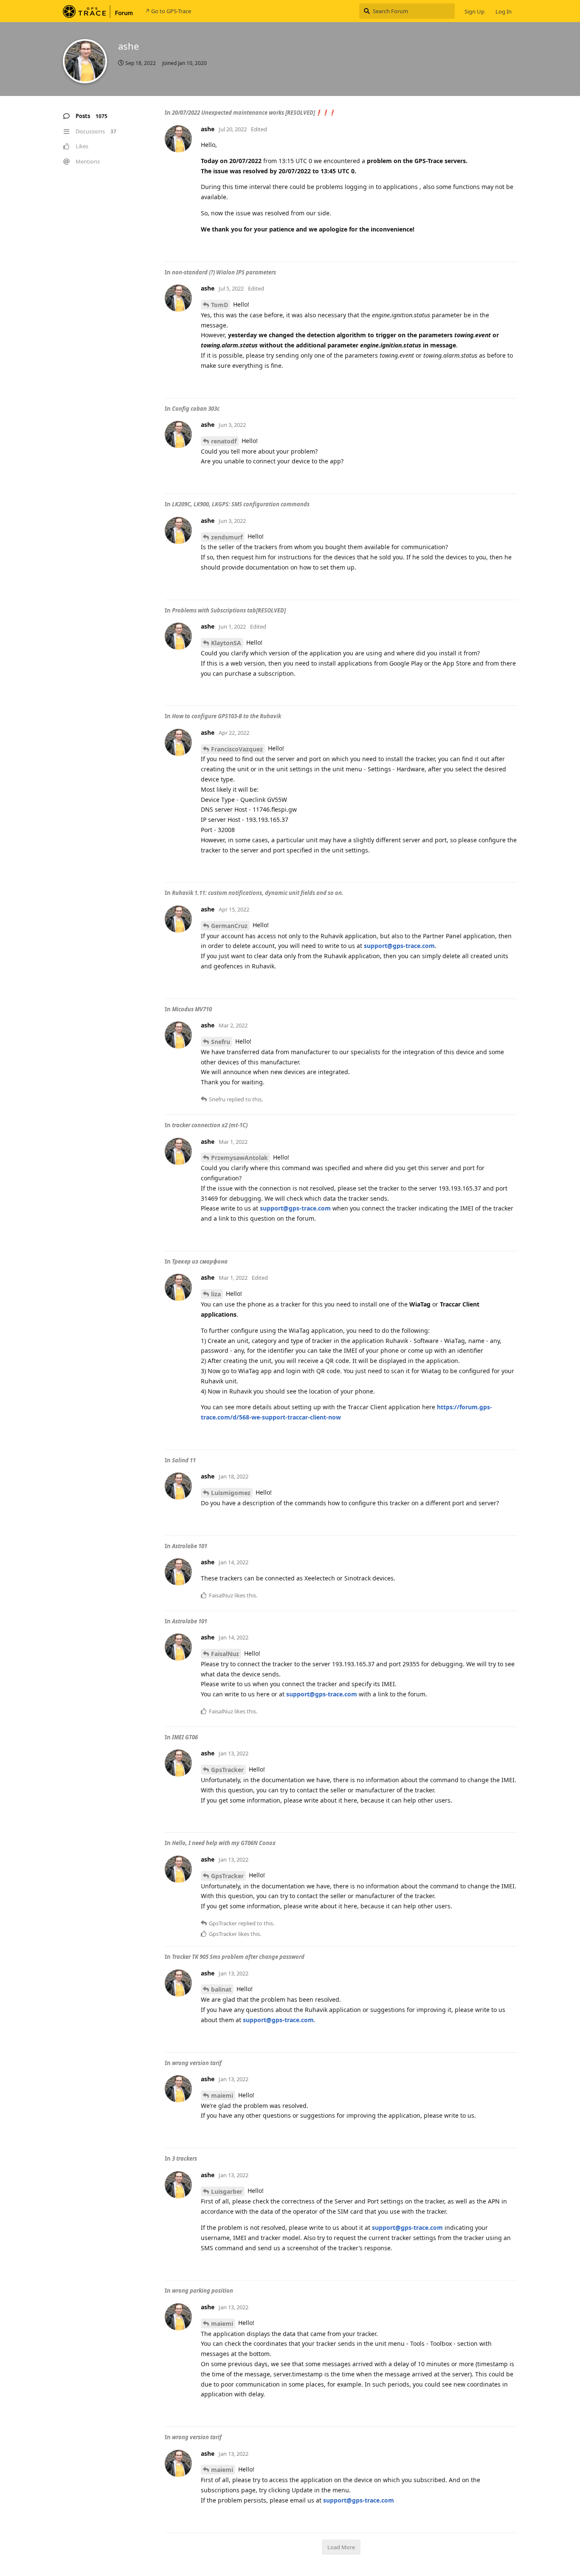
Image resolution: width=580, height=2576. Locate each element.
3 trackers (184, 2158)
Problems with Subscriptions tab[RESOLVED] (229, 610)
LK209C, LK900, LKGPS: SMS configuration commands (241, 504)
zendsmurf (227, 537)
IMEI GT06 (185, 1737)
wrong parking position (203, 2291)
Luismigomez (231, 1493)
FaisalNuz (225, 1654)
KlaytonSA (226, 643)
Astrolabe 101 (190, 1546)
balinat (221, 1989)
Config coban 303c (196, 409)
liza (216, 1294)
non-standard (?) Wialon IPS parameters (224, 272)
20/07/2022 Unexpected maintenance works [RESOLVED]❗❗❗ (254, 113)
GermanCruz (229, 926)
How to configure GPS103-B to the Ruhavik (227, 716)
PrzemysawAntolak (239, 1158)
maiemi (222, 2095)
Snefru (221, 1042)
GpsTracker (227, 1770)
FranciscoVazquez (237, 749)
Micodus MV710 (192, 1009)
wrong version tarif (197, 2063)
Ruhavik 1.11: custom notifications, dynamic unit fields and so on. (258, 893)
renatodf (224, 441)
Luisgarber (227, 2191)
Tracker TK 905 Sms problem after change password (238, 1957)
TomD (220, 305)
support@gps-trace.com (399, 946)
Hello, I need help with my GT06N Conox (224, 1843)
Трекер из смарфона (200, 1261)
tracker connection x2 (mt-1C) (210, 1125)
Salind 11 (184, 1460)
